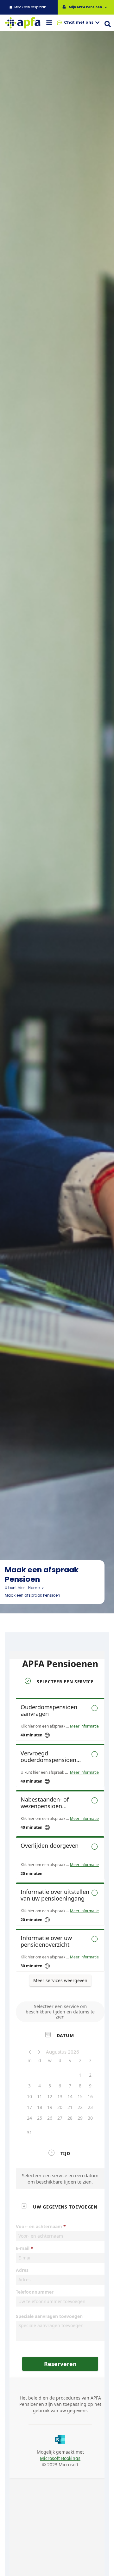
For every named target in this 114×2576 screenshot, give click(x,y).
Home (34, 1588)
